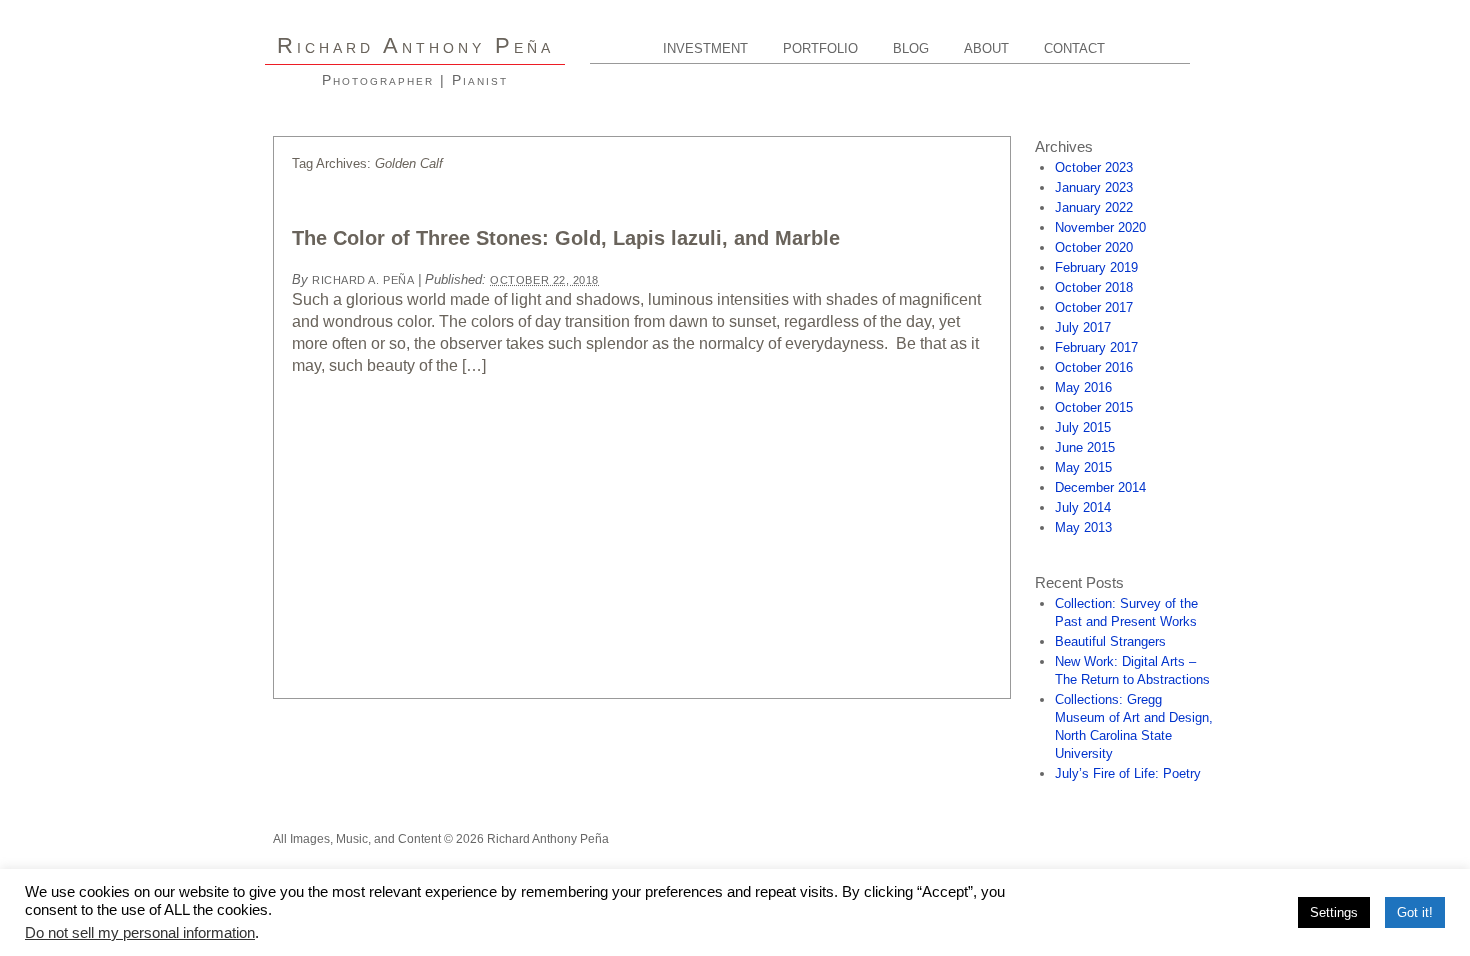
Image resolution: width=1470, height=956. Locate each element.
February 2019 (1096, 267)
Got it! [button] (1415, 912)
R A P (415, 45)
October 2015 (1094, 407)
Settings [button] (1334, 912)
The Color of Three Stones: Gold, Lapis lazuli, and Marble (566, 238)
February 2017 (1096, 347)
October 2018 (1094, 287)
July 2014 (1083, 507)
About (986, 48)
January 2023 (1094, 187)
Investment (705, 48)
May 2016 (1083, 387)
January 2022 (1094, 207)
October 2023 (1094, 167)
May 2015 (1083, 467)
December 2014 (1100, 487)
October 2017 (1094, 307)
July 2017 (1083, 327)
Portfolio (820, 48)
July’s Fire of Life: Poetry (1128, 773)
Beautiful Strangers (1110, 641)
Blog (911, 48)
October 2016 (1094, 367)
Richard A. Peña (363, 280)
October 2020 (1094, 247)
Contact (1074, 48)
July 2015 (1083, 427)
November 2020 (1100, 227)
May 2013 (1083, 527)
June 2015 (1085, 447)
